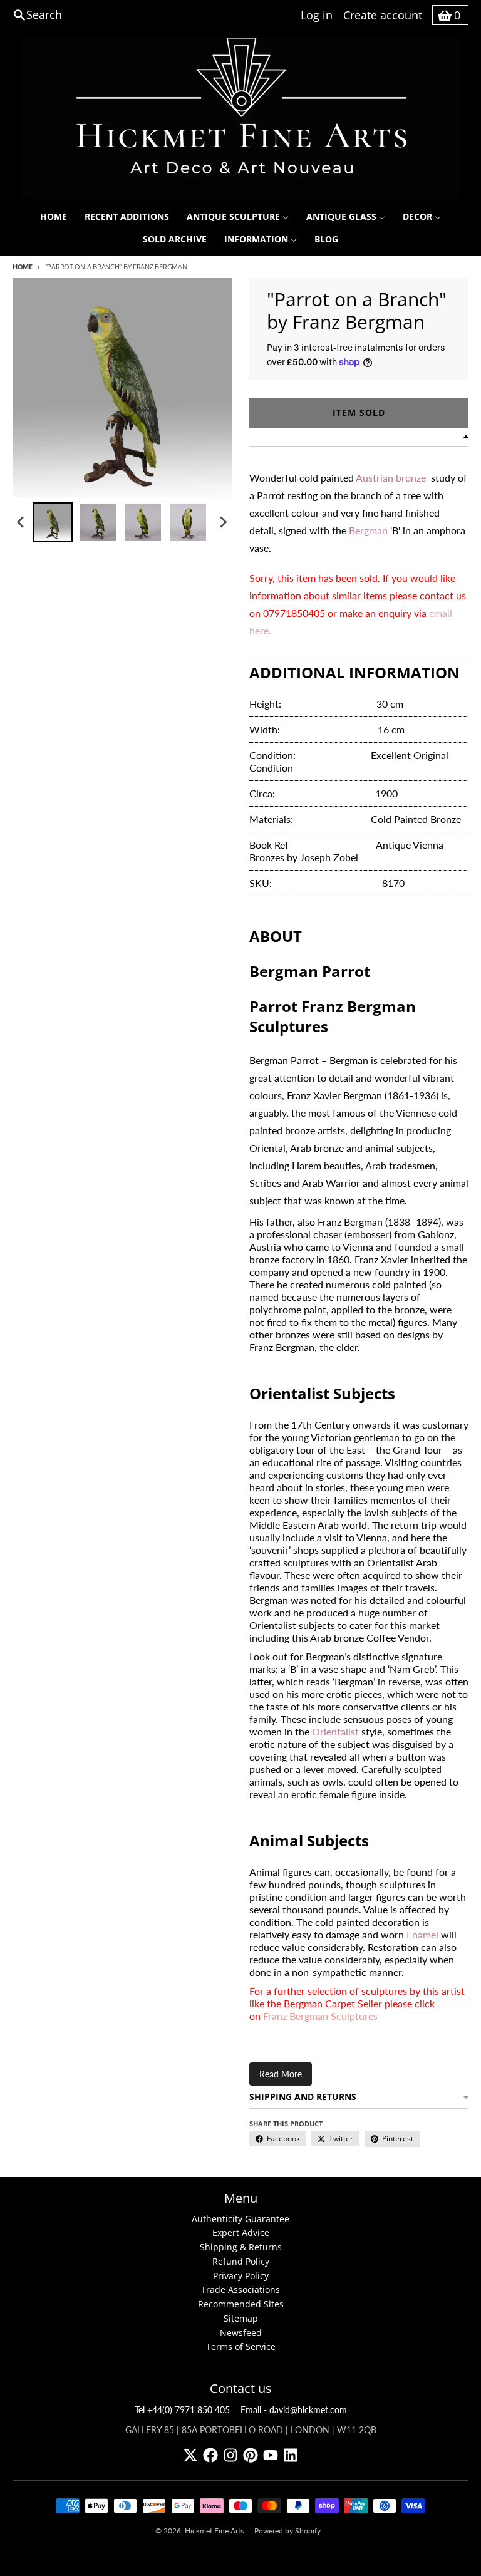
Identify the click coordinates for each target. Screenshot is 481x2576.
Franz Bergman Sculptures (320, 2016)
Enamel (422, 1934)
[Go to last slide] (21, 522)
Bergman (368, 530)
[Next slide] (223, 522)
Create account (383, 15)
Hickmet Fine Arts (214, 2531)
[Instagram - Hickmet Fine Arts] (230, 2455)
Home (23, 266)
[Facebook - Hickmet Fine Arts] (210, 2455)
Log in (317, 15)
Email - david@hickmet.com (294, 2410)
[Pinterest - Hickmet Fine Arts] (251, 2455)
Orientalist (335, 1731)
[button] (53, 522)
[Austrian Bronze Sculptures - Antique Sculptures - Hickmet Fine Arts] (427, 478)
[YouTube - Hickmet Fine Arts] (271, 2455)
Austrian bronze (391, 478)
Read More (281, 2074)
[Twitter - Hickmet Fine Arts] (190, 2455)
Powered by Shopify (287, 2531)
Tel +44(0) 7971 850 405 (182, 2410)
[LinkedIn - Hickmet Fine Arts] (291, 2455)
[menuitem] (54, 217)
